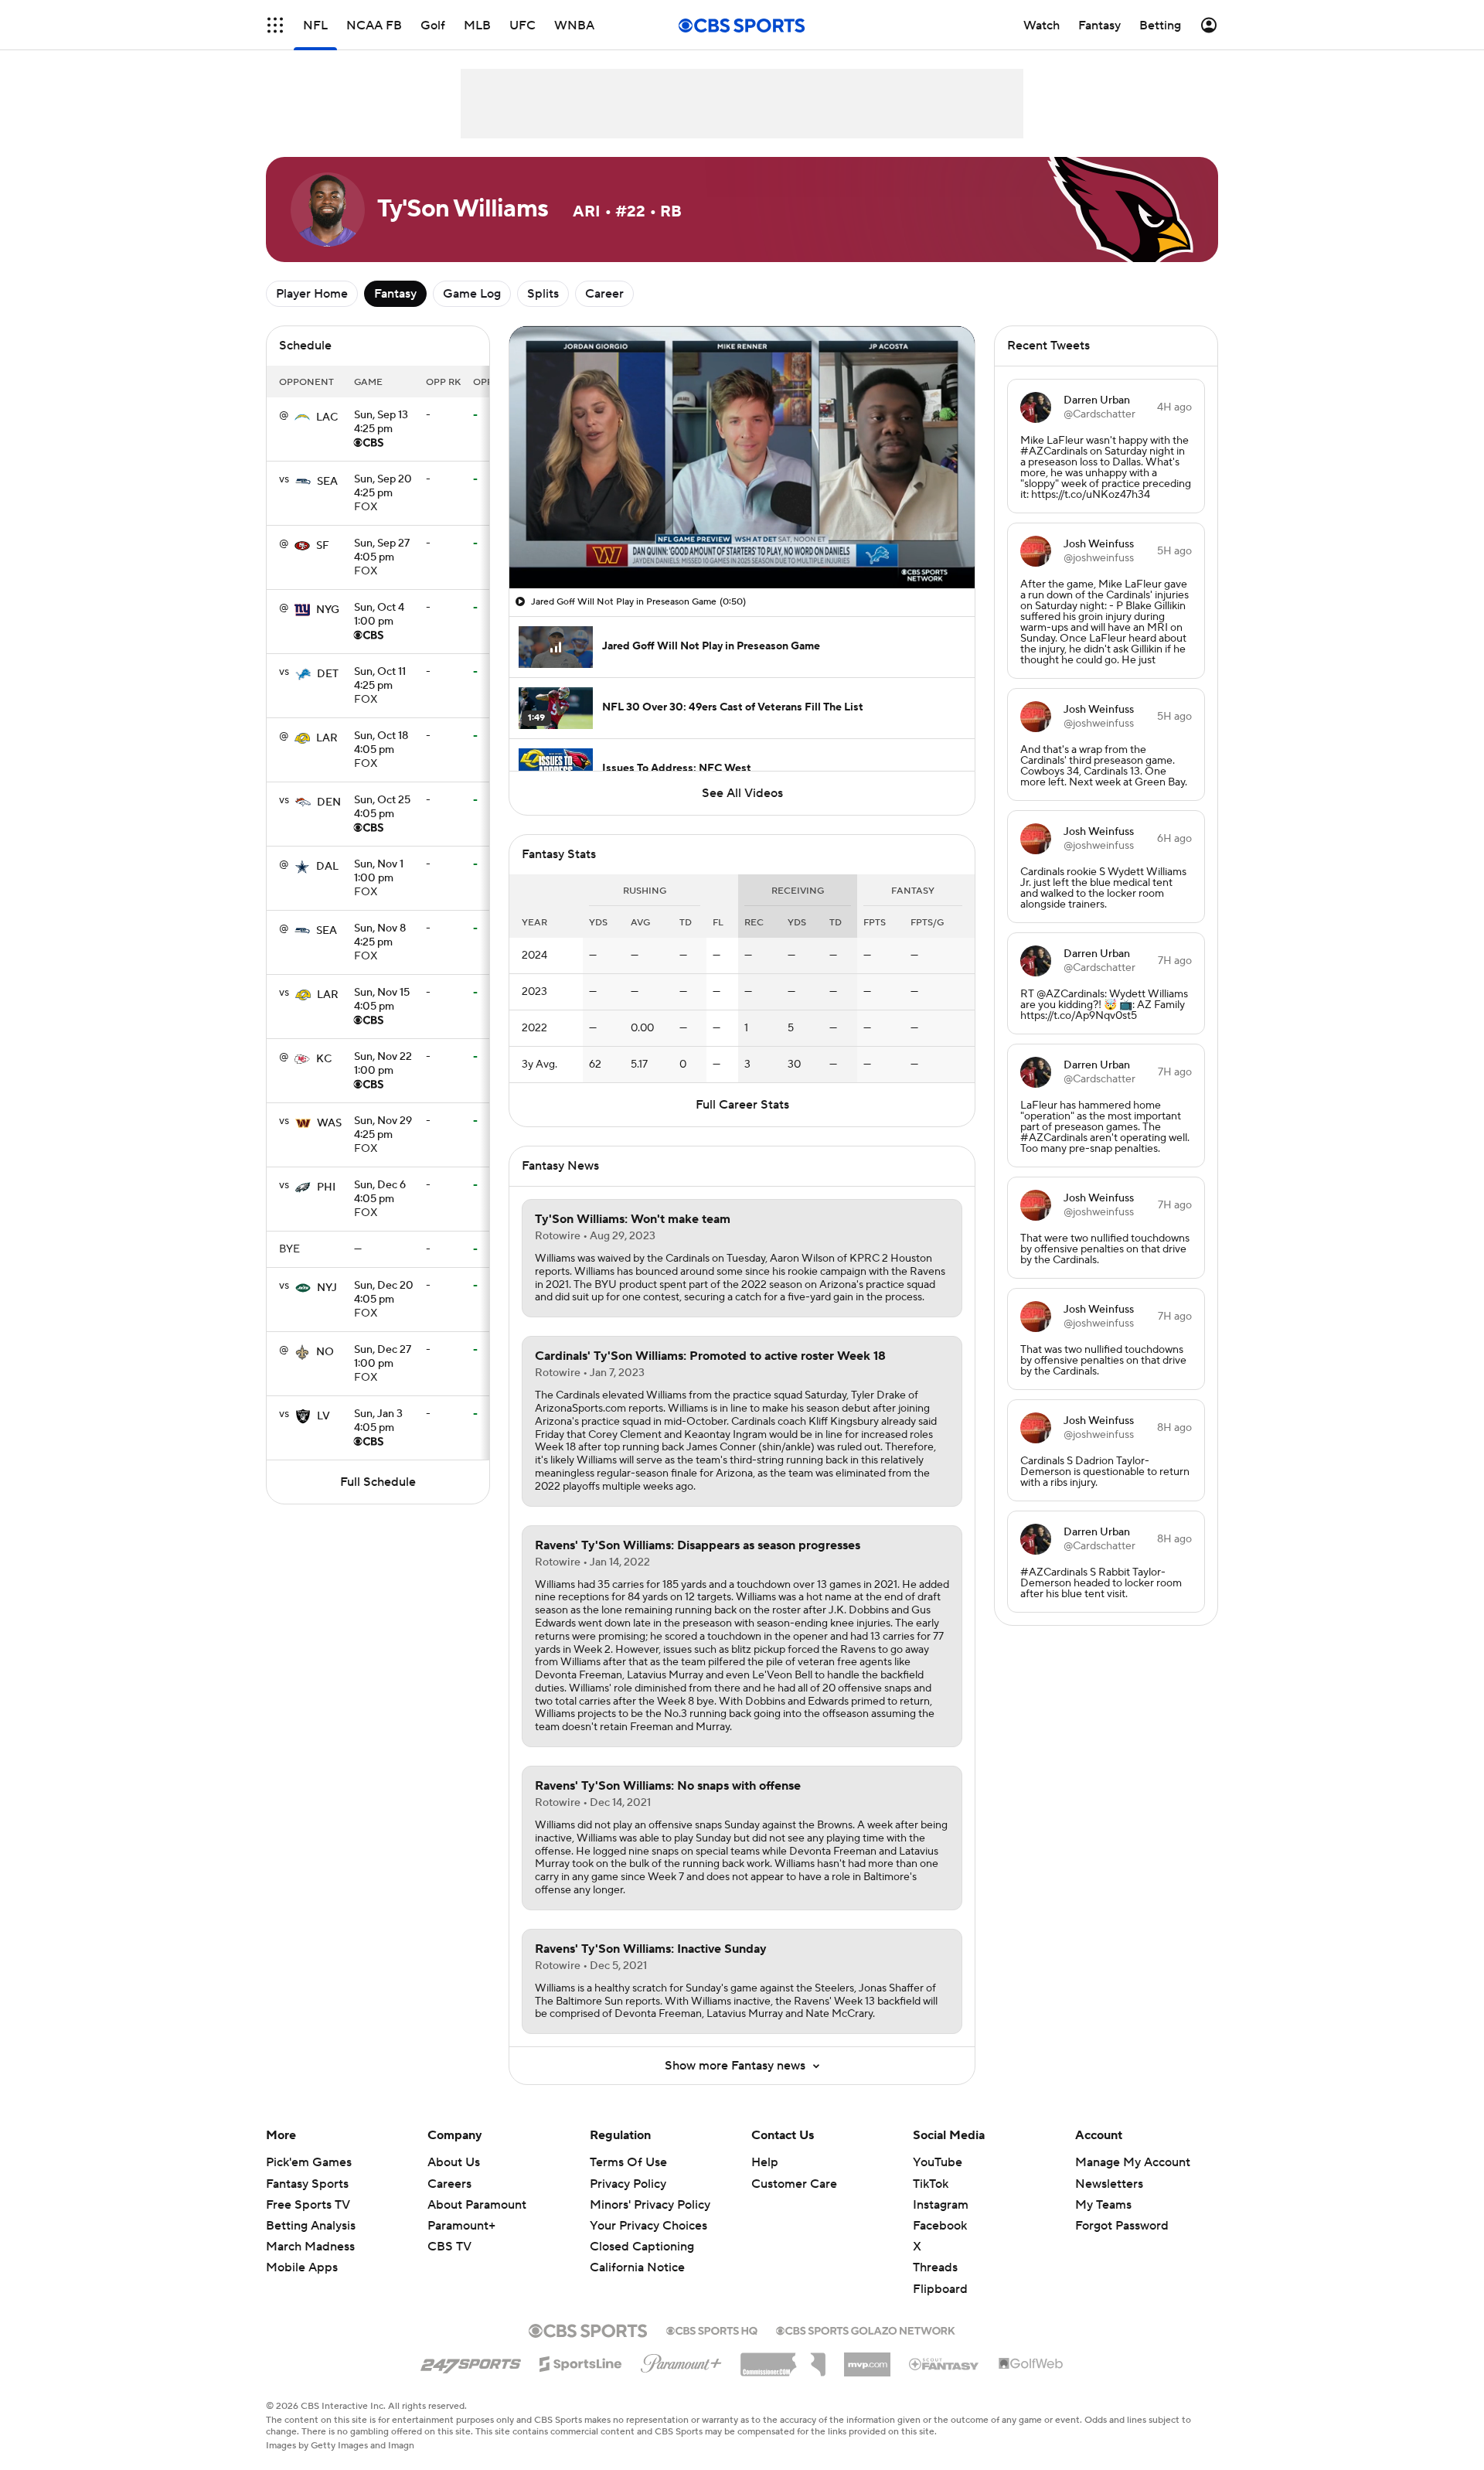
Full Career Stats (742, 1105)
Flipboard (940, 2289)
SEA (327, 482)
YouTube (938, 2162)
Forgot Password (1122, 2226)
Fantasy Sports (307, 2184)
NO (325, 1352)
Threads (935, 2267)
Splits (543, 294)
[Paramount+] (681, 2360)
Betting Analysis (311, 2226)
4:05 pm (382, 551)
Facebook (940, 2226)
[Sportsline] (581, 2362)
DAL (327, 867)
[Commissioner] (783, 2359)
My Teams (1103, 2205)
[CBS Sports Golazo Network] (866, 2329)
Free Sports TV (308, 2205)
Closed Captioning (642, 2232)
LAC (327, 417)
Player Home (312, 294)
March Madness (310, 2247)
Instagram (941, 2205)
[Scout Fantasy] (945, 2363)
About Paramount (477, 2205)
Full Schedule (378, 1482)
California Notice (637, 2253)
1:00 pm (379, 615)
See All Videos (742, 793)
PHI (326, 1187)
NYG (328, 610)
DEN (329, 802)
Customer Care (794, 2184)
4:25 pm (381, 423)
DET (328, 674)
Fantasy (395, 294)
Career (604, 294)
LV (323, 1416)
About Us (454, 2162)
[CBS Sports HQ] (712, 2329)
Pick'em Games (309, 2162)
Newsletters (1109, 2184)
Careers (449, 2184)
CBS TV (449, 2247)
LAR (327, 738)
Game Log (472, 294)
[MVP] (867, 2359)
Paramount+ (461, 2226)
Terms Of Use (628, 2162)
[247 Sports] (471, 2361)
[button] (275, 25)
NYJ (327, 1288)
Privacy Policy (628, 2184)
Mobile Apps (302, 2267)
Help (765, 2162)
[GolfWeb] (1031, 2364)
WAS (329, 1123)
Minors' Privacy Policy (650, 2205)
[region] (742, 457)
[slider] (742, 543)
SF (323, 546)
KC (324, 1059)
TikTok (931, 2184)
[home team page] (302, 417)
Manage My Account (1133, 2162)
